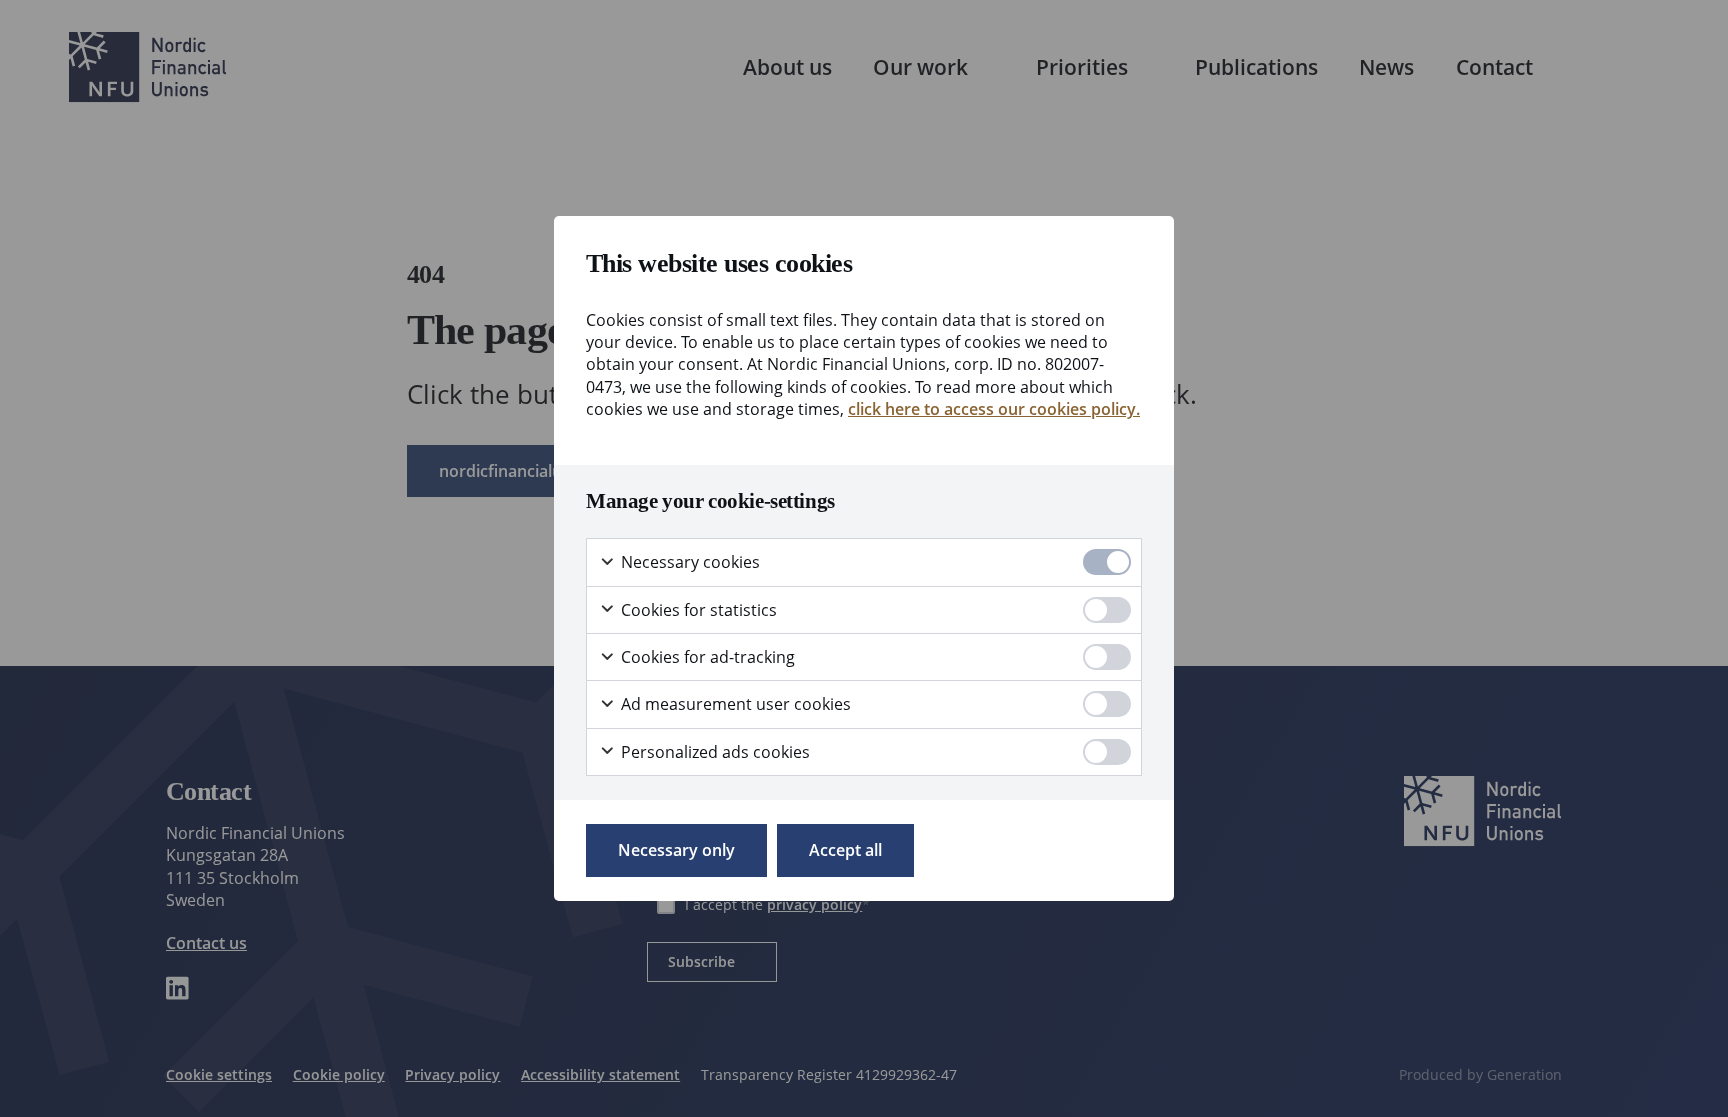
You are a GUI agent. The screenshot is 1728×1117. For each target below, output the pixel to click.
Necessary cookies (688, 562)
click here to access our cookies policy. (994, 409)
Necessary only (676, 850)
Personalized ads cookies (713, 752)
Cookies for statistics (697, 610)
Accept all (845, 850)
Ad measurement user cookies (734, 704)
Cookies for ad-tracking (706, 657)
